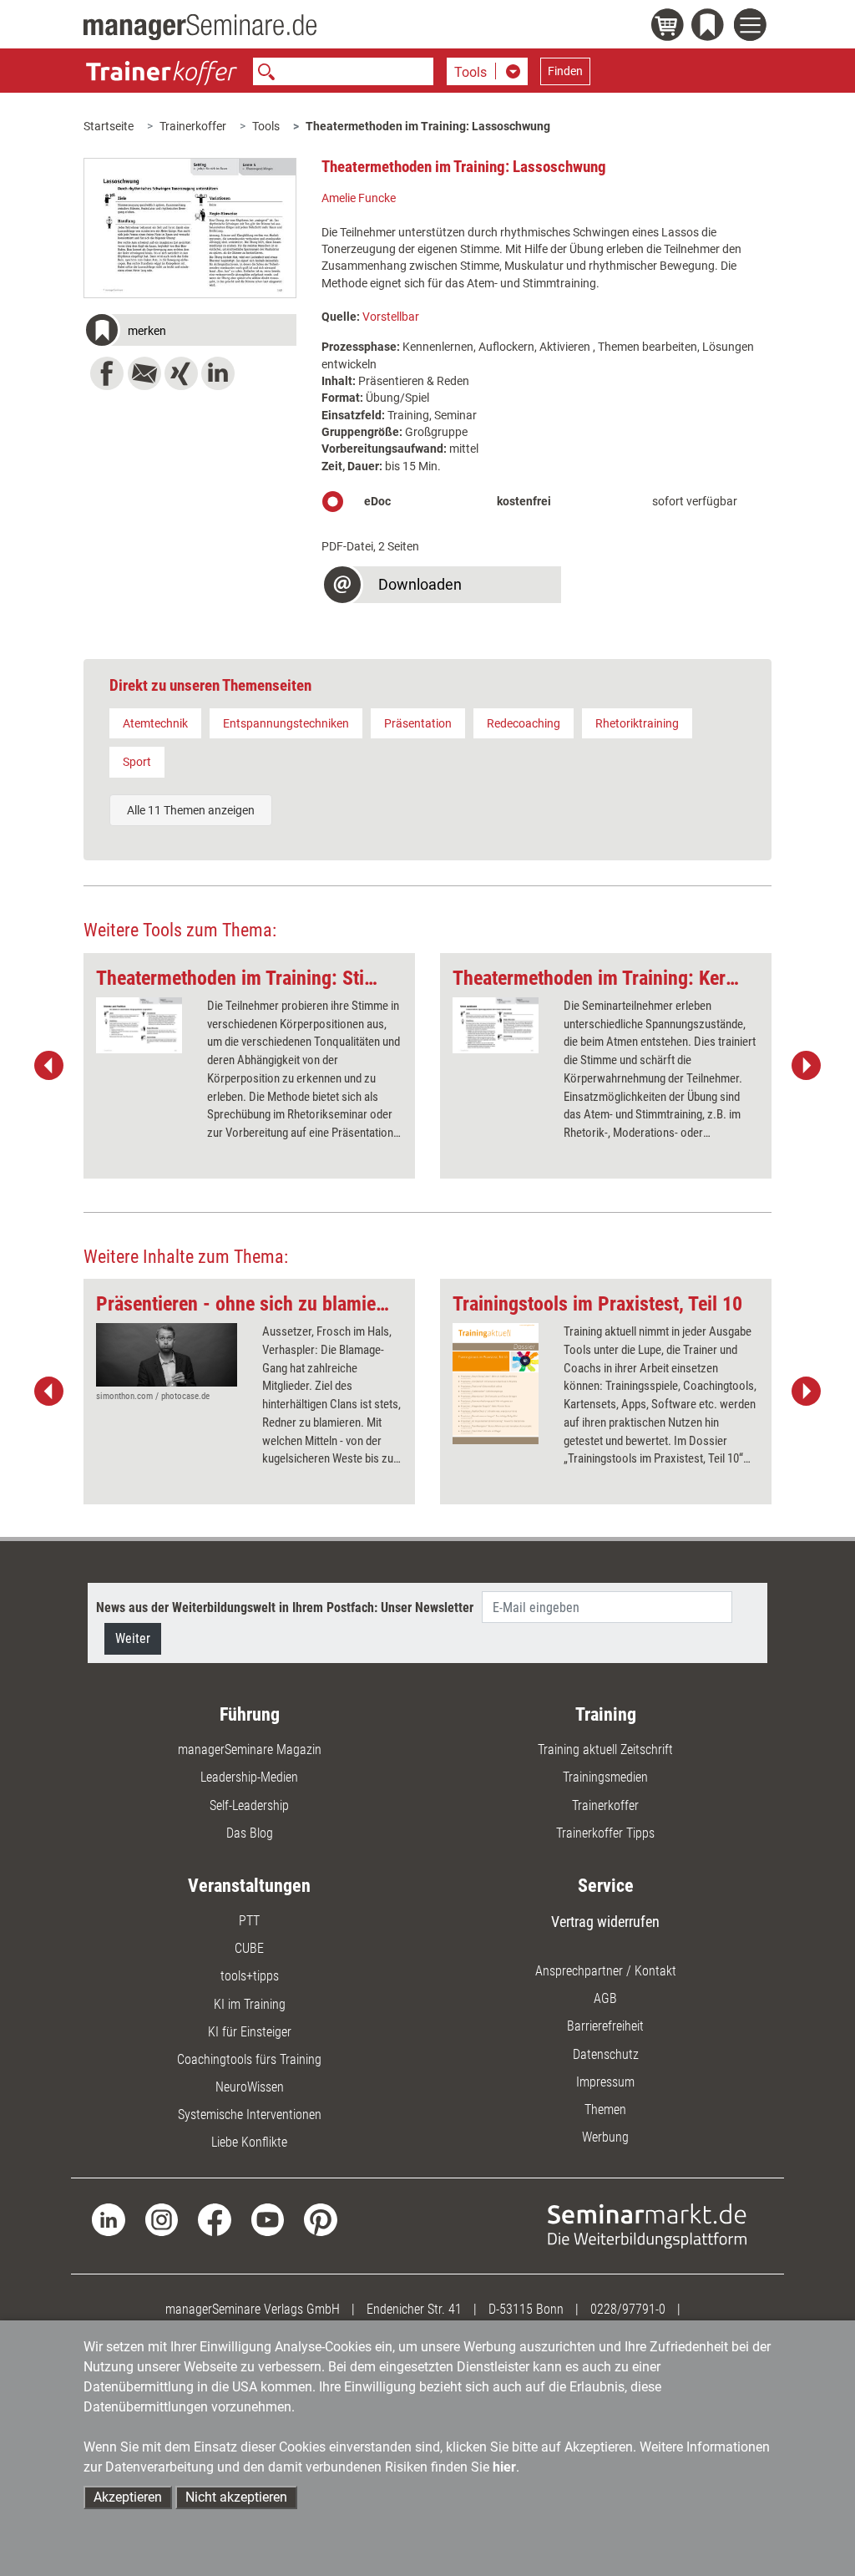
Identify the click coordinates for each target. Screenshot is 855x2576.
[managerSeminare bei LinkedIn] (108, 2219)
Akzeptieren (128, 2497)
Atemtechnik (155, 723)
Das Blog (250, 1833)
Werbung (605, 2137)
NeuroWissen (250, 2087)
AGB (605, 1998)
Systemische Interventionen (250, 2115)
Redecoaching (524, 723)
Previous (49, 1066)
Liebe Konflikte (249, 2142)
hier (504, 2467)
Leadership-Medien (249, 1777)
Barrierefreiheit (605, 2026)
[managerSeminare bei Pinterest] (320, 2219)
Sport (137, 762)
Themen (605, 2109)
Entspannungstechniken (286, 723)
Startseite (109, 126)
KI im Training (250, 2004)
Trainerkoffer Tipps (605, 1833)
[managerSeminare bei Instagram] (162, 2219)
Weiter (133, 1638)
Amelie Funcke (359, 198)
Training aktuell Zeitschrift (605, 1749)
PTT (249, 1921)
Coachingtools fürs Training (249, 2059)
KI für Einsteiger (250, 2032)
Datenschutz (606, 2054)
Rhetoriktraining (637, 723)
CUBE (249, 1948)
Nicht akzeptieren (236, 2497)
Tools (266, 126)
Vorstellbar (391, 317)
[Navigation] (753, 27)
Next (806, 1066)
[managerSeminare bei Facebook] (214, 2219)
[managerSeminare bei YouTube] (268, 2219)
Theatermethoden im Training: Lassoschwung (428, 126)
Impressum (605, 2082)
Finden (565, 71)
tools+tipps (250, 1976)
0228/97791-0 (628, 2309)
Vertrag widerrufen (605, 1922)
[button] (190, 332)
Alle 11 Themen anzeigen (191, 810)
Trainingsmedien (605, 1777)
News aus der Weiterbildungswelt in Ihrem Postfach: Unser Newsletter (285, 1607)
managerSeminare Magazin (250, 1749)
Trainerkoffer (193, 126)
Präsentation (418, 723)
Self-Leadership (249, 1805)
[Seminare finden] (647, 2225)
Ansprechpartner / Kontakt (606, 1971)
